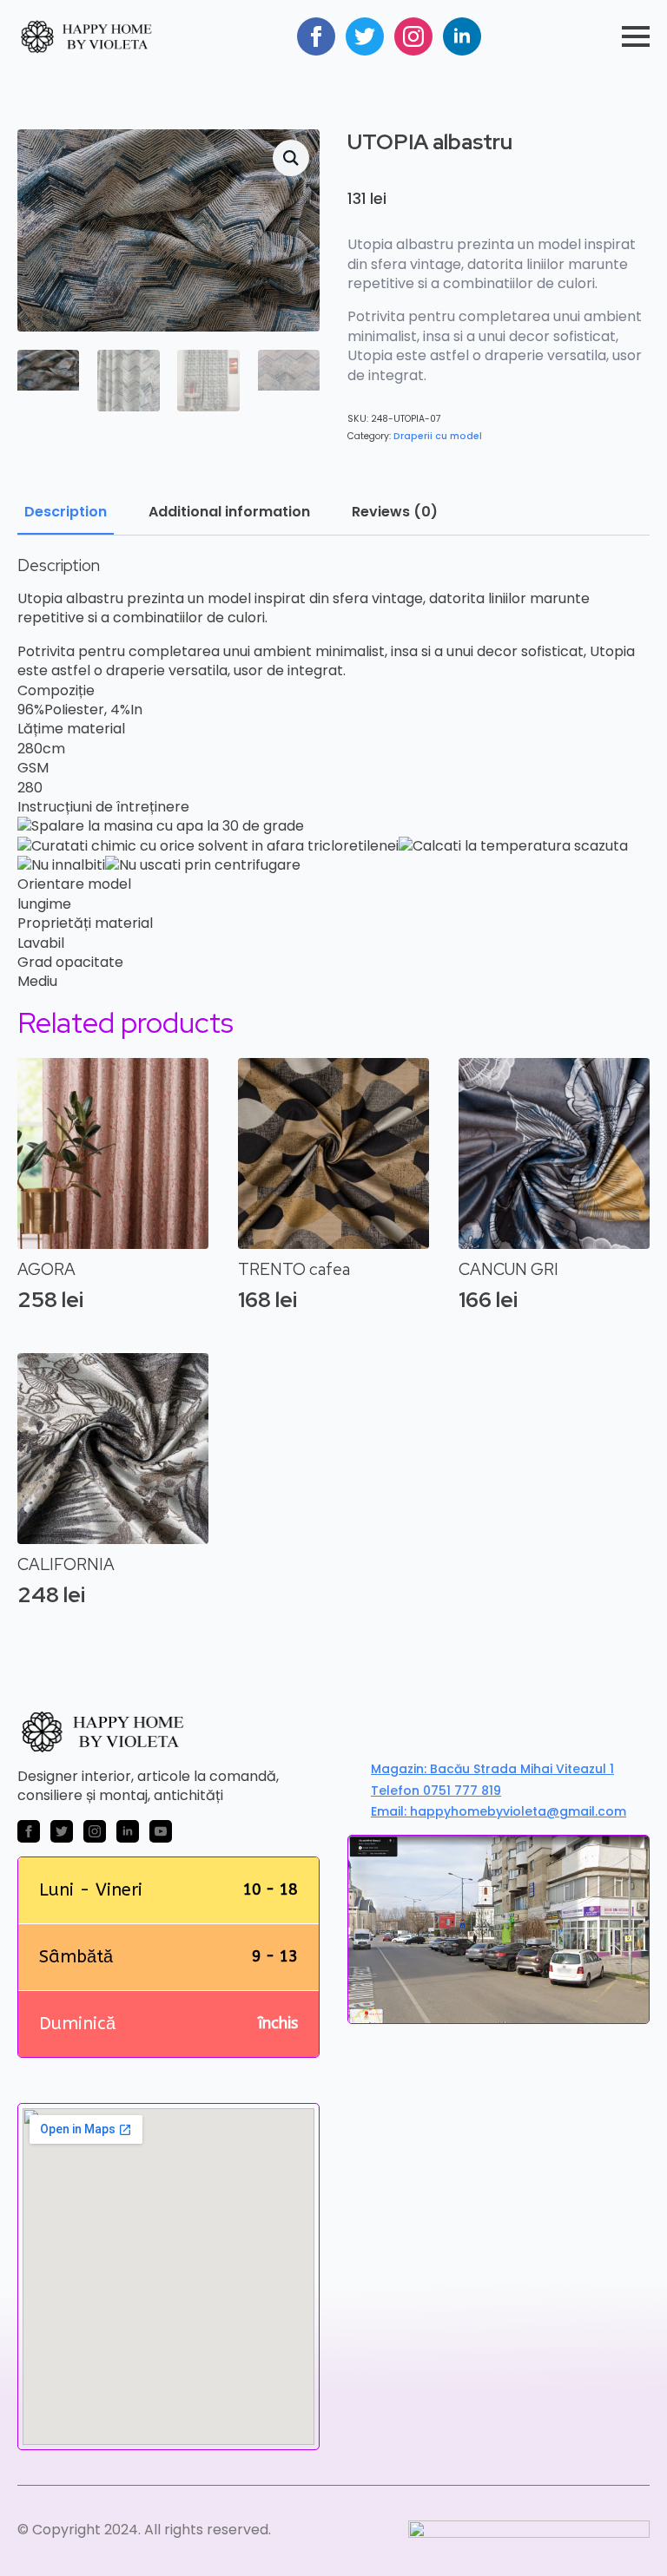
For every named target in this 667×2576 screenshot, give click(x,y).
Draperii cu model (438, 436)
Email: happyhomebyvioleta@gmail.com (499, 1812)
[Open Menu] (636, 36)
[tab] (66, 512)
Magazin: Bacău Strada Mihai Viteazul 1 (492, 1769)
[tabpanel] (333, 774)
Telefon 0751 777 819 (436, 1791)
